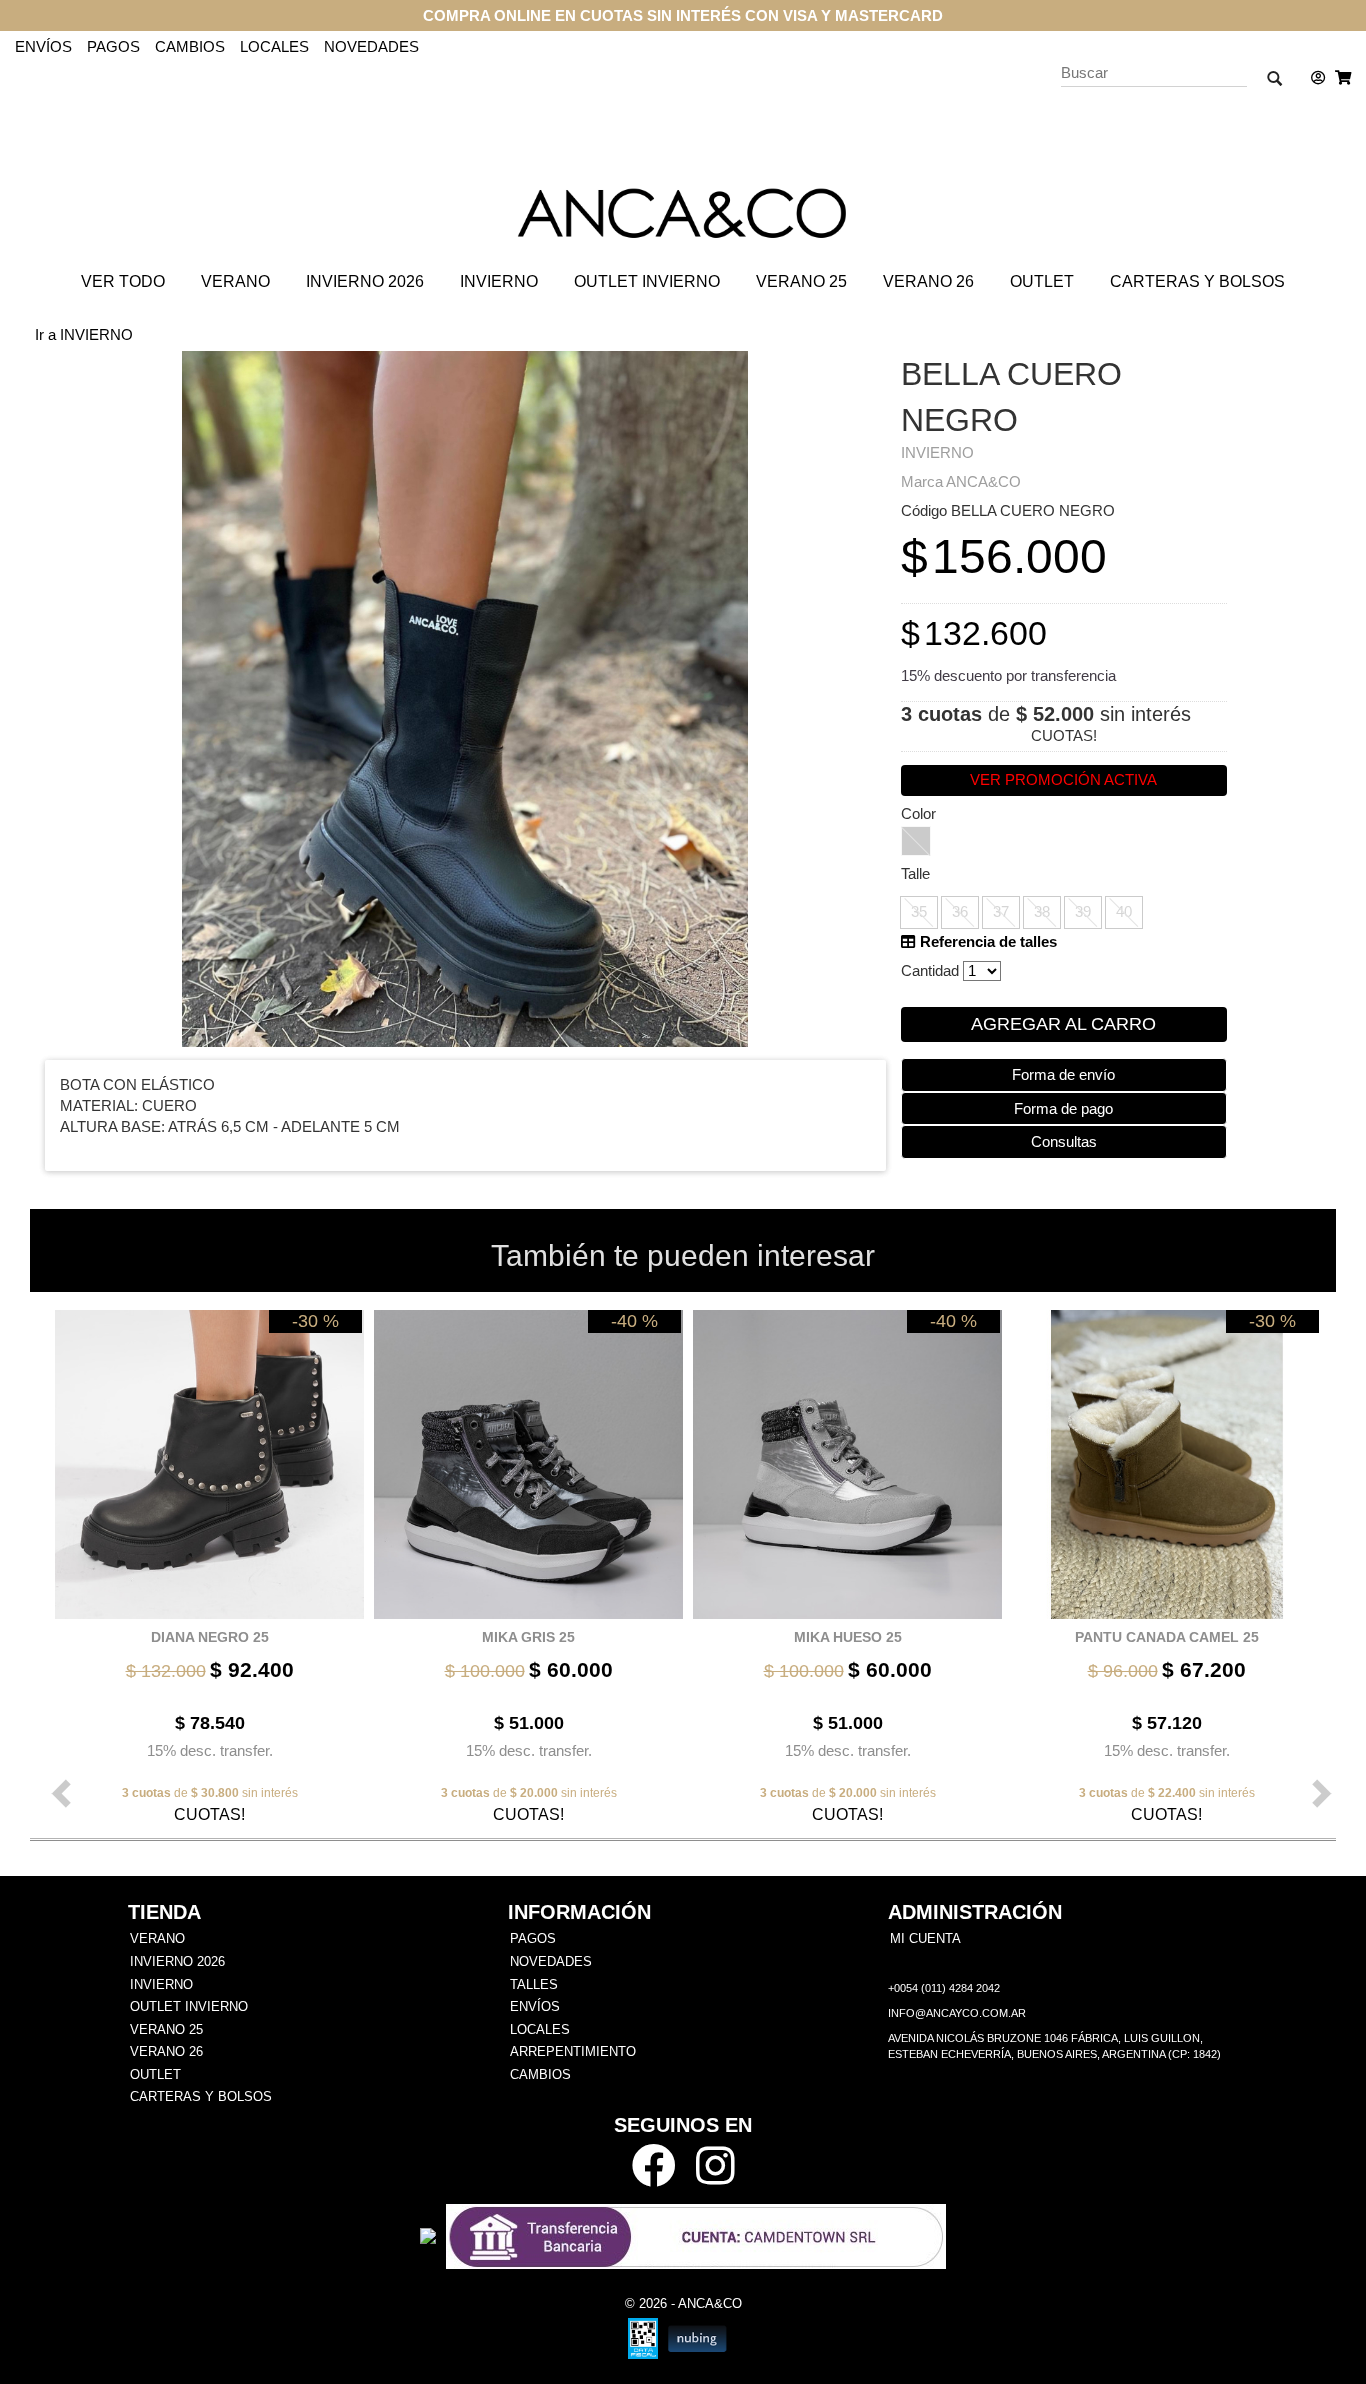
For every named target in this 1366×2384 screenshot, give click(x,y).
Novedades (371, 46)
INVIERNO (499, 281)
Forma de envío (1063, 1074)
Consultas (1064, 1141)
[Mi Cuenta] (1313, 78)
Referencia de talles (986, 942)
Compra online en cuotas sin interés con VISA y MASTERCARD (683, 15)
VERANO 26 (928, 281)
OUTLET (1042, 281)
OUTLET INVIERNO (647, 281)
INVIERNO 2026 (365, 281)
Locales (274, 46)
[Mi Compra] (1338, 78)
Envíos (43, 46)
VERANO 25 (801, 281)
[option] (204, 1565)
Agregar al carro (1063, 1024)
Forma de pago (1063, 1108)
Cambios (190, 46)
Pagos (113, 46)
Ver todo (123, 281)
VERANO (235, 281)
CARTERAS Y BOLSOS (1197, 281)
